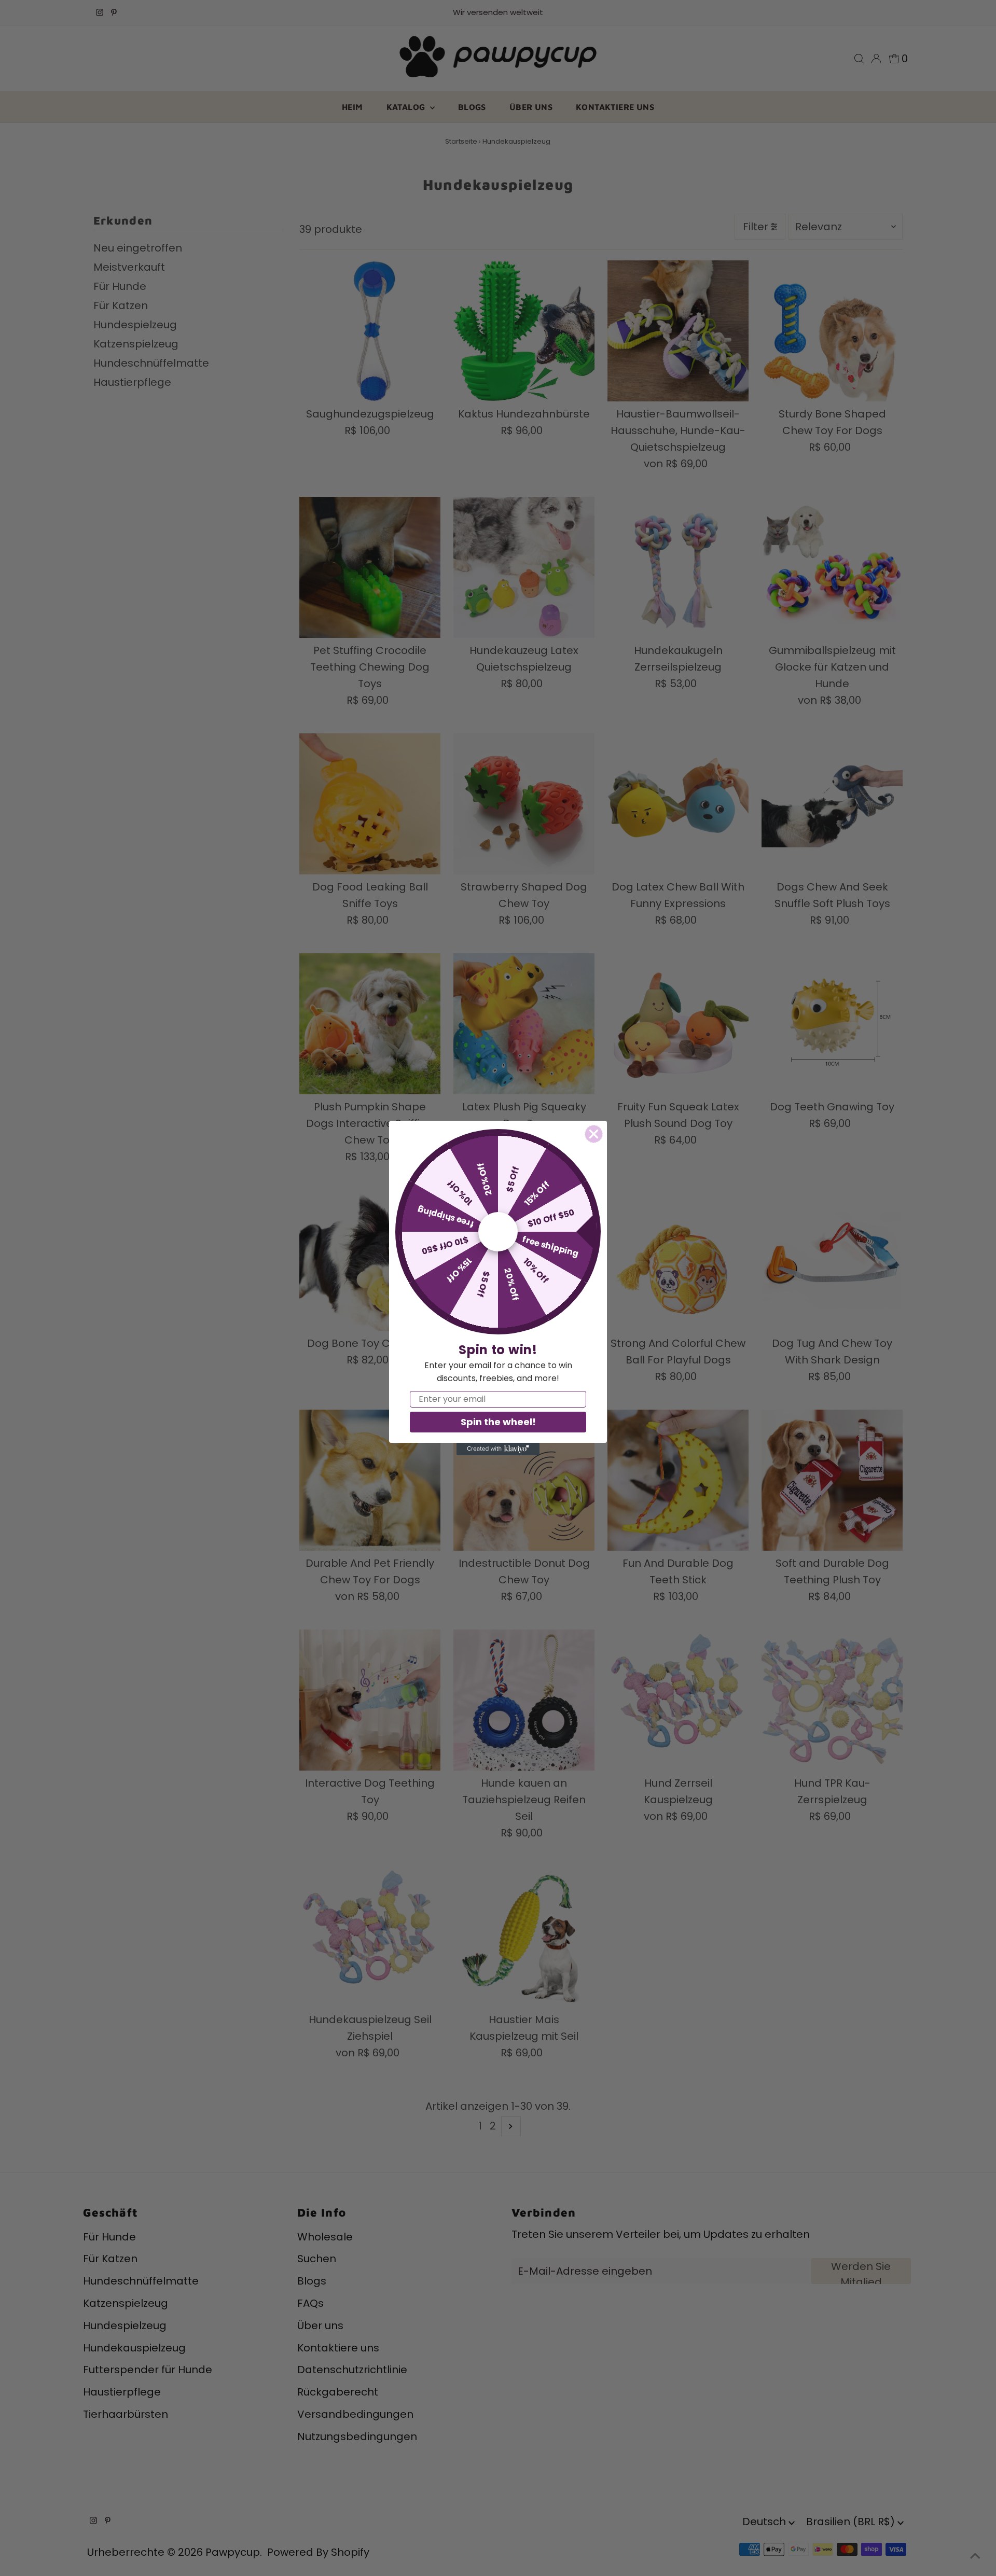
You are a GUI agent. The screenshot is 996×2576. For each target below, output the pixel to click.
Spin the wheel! (498, 1422)
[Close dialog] (594, 1134)
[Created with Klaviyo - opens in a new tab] (498, 1449)
